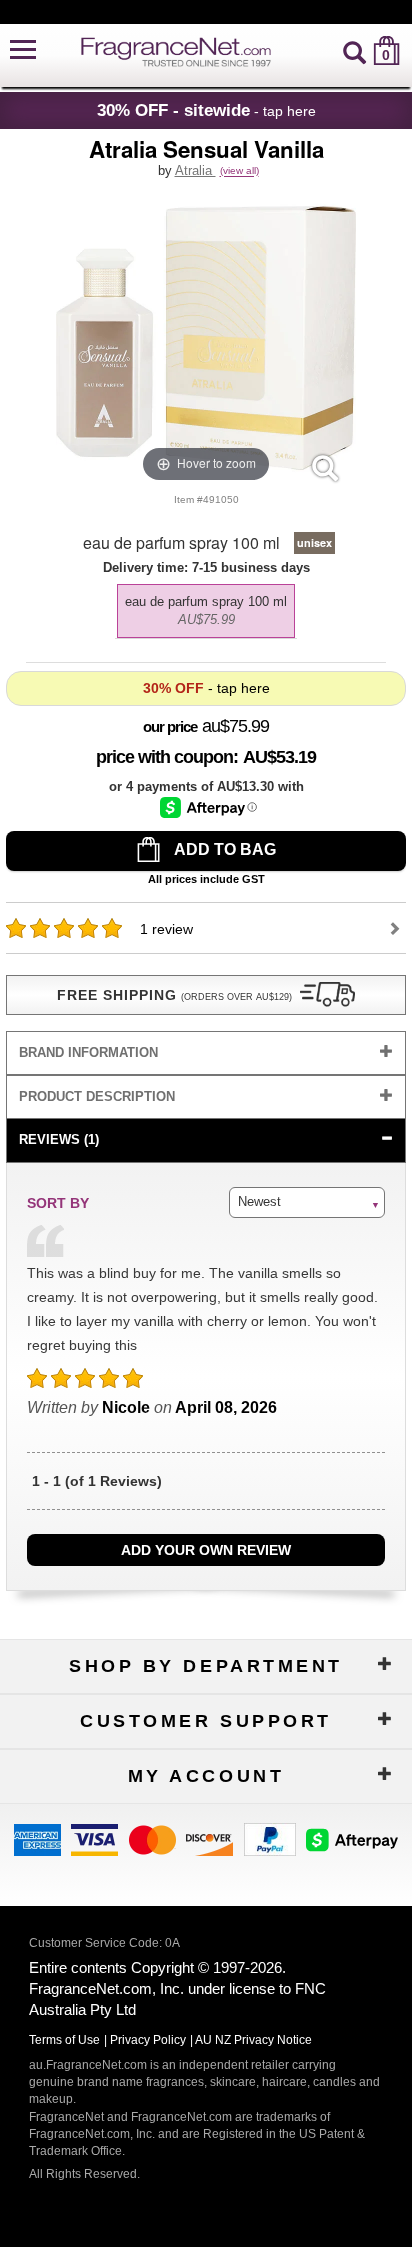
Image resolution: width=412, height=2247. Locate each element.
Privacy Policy (148, 2040)
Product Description (97, 1096)
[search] (354, 50)
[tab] (206, 1053)
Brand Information (88, 1052)
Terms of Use (64, 2040)
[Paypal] (270, 1837)
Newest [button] (259, 1201)
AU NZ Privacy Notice (253, 2040)
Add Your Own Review (206, 1550)
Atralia (195, 170)
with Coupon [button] (164, 757)
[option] (206, 611)
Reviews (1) (59, 1139)
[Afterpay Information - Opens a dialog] (208, 807)
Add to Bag (223, 849)
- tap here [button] (206, 110)
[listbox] (206, 606)
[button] (23, 50)
